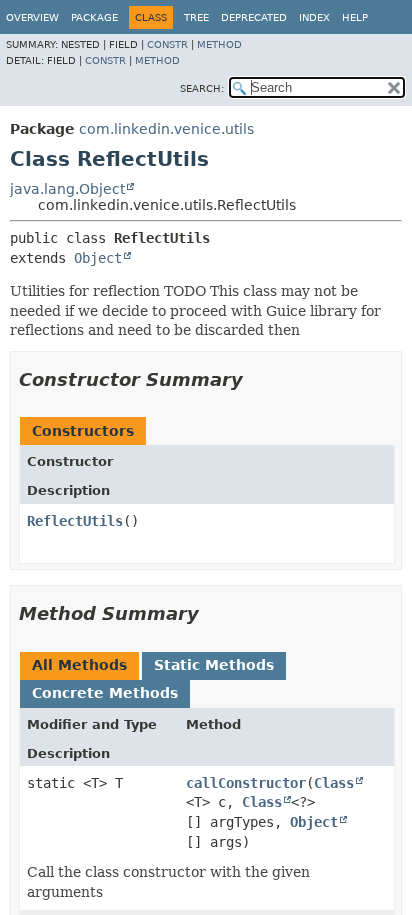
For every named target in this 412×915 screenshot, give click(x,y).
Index (314, 17)
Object (98, 258)
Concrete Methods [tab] (105, 693)
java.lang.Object (67, 189)
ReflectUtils (75, 521)
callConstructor (246, 783)
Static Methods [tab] (214, 665)
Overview (32, 17)
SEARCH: (202, 88)
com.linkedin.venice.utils (166, 129)
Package (94, 17)
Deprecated (254, 17)
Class (334, 783)
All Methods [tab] (79, 665)
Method (219, 44)
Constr (167, 44)
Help (355, 17)
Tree (196, 17)
